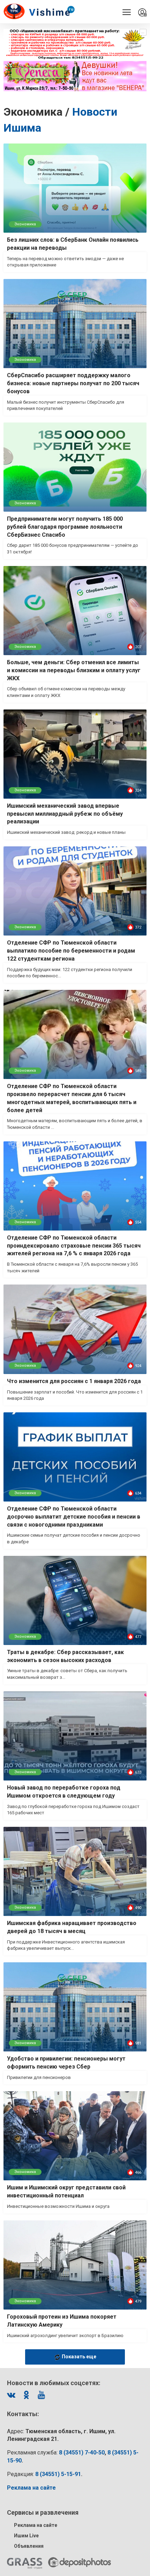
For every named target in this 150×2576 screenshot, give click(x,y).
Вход (142, 13)
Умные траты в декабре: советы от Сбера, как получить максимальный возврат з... (67, 1674)
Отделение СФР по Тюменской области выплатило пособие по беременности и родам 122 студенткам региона (71, 951)
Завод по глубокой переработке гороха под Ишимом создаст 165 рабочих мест (73, 1810)
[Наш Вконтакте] (11, 2395)
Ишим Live (26, 2536)
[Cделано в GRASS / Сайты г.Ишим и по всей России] (25, 2563)
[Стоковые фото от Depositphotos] (80, 2562)
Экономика (25, 224)
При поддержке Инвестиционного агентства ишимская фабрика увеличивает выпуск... (66, 1945)
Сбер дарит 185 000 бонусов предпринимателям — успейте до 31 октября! (73, 549)
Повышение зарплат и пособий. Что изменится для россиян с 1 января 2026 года (75, 1395)
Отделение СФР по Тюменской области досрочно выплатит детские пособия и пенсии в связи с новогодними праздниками (74, 1517)
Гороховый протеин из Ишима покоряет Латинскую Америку (62, 2321)
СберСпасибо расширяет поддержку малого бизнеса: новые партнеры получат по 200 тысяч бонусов (73, 383)
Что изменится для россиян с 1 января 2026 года (74, 1381)
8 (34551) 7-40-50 (82, 2453)
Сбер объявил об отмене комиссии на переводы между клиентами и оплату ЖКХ (66, 692)
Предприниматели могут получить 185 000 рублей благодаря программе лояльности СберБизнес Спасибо (65, 527)
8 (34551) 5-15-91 (58, 2474)
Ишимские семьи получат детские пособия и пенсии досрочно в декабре (74, 1538)
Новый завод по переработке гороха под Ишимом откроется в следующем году (64, 1792)
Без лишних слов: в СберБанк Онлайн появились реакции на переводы (73, 244)
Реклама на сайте (36, 2525)
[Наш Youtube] (41, 2395)
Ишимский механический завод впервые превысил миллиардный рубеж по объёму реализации (65, 814)
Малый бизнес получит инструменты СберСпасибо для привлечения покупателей (66, 405)
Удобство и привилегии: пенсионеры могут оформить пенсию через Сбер (66, 2063)
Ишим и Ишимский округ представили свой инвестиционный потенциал (66, 2191)
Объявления (29, 2546)
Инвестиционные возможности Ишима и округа (58, 2206)
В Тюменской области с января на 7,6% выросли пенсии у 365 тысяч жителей (72, 1267)
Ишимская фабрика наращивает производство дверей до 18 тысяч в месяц (72, 1927)
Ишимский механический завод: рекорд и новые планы (66, 832)
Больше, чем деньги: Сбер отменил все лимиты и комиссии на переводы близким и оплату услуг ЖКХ (74, 670)
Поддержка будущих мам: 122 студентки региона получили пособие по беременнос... (70, 973)
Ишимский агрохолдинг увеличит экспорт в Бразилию (65, 2336)
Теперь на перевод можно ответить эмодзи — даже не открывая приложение (65, 262)
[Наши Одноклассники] (26, 2395)
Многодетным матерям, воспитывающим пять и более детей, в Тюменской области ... (75, 1124)
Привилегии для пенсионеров (39, 2077)
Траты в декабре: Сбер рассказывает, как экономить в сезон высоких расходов (65, 1656)
